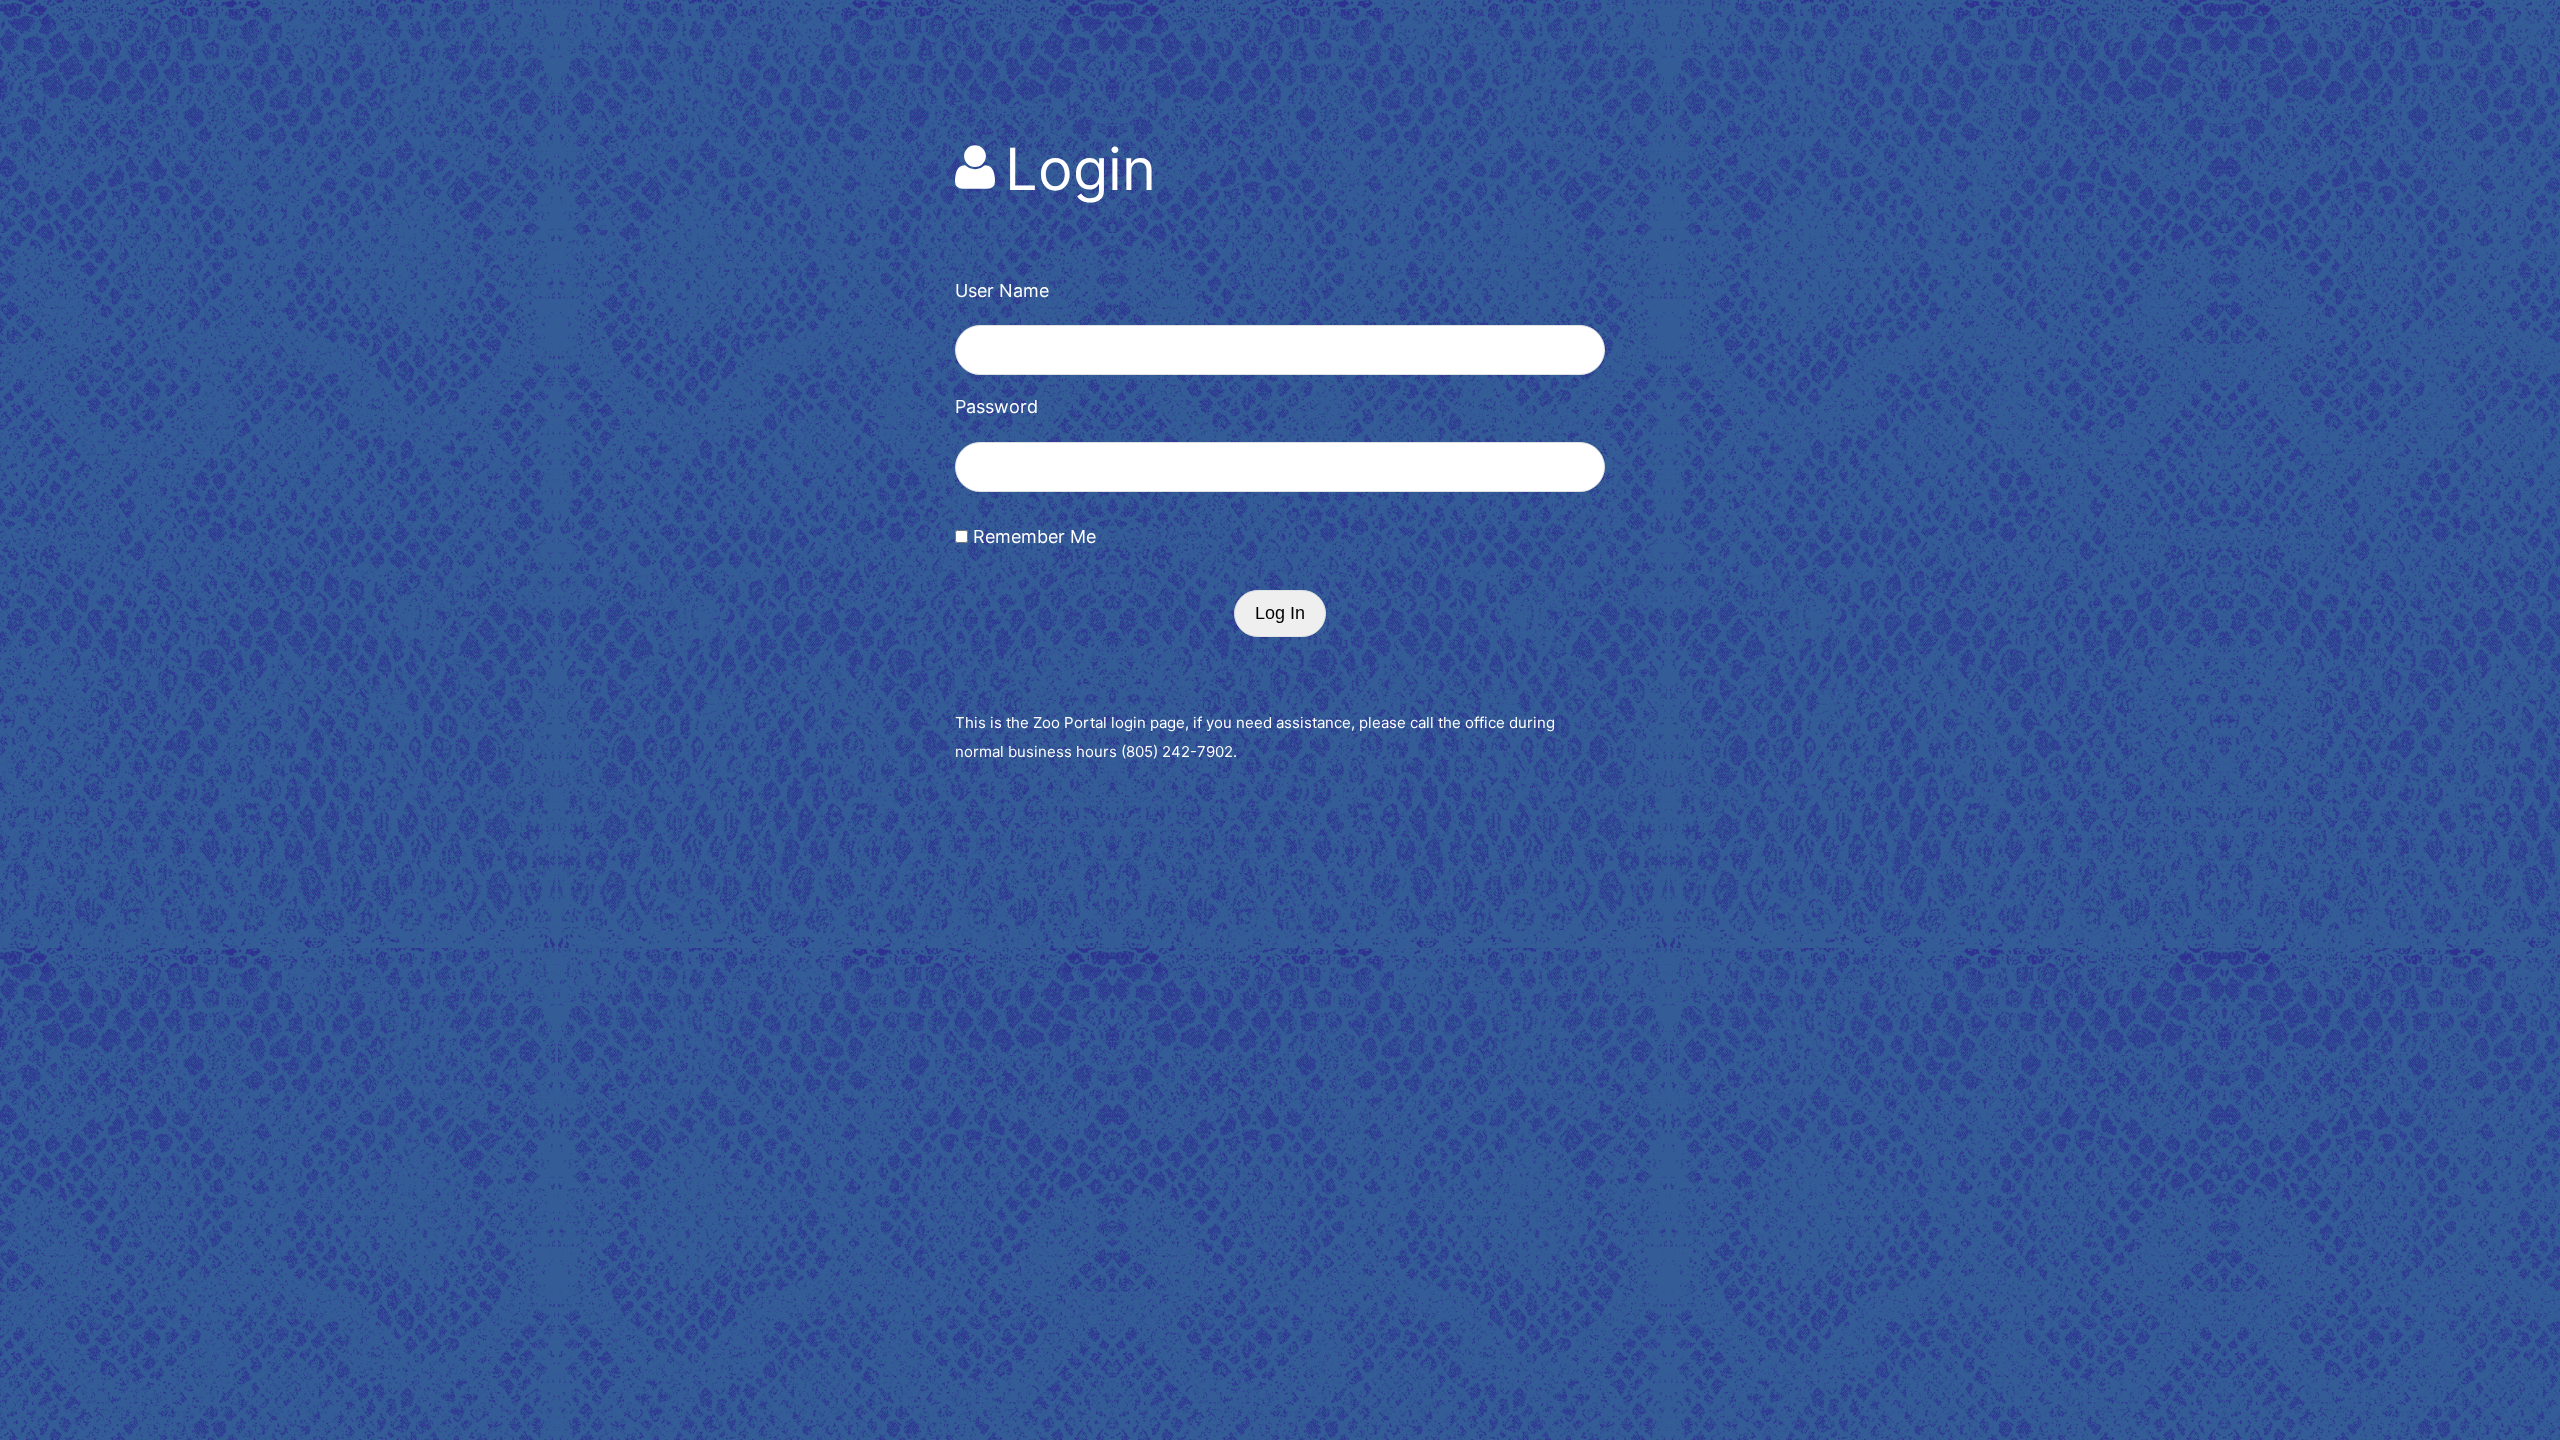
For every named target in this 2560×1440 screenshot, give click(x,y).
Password (996, 406)
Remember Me (1032, 536)
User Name (1002, 290)
